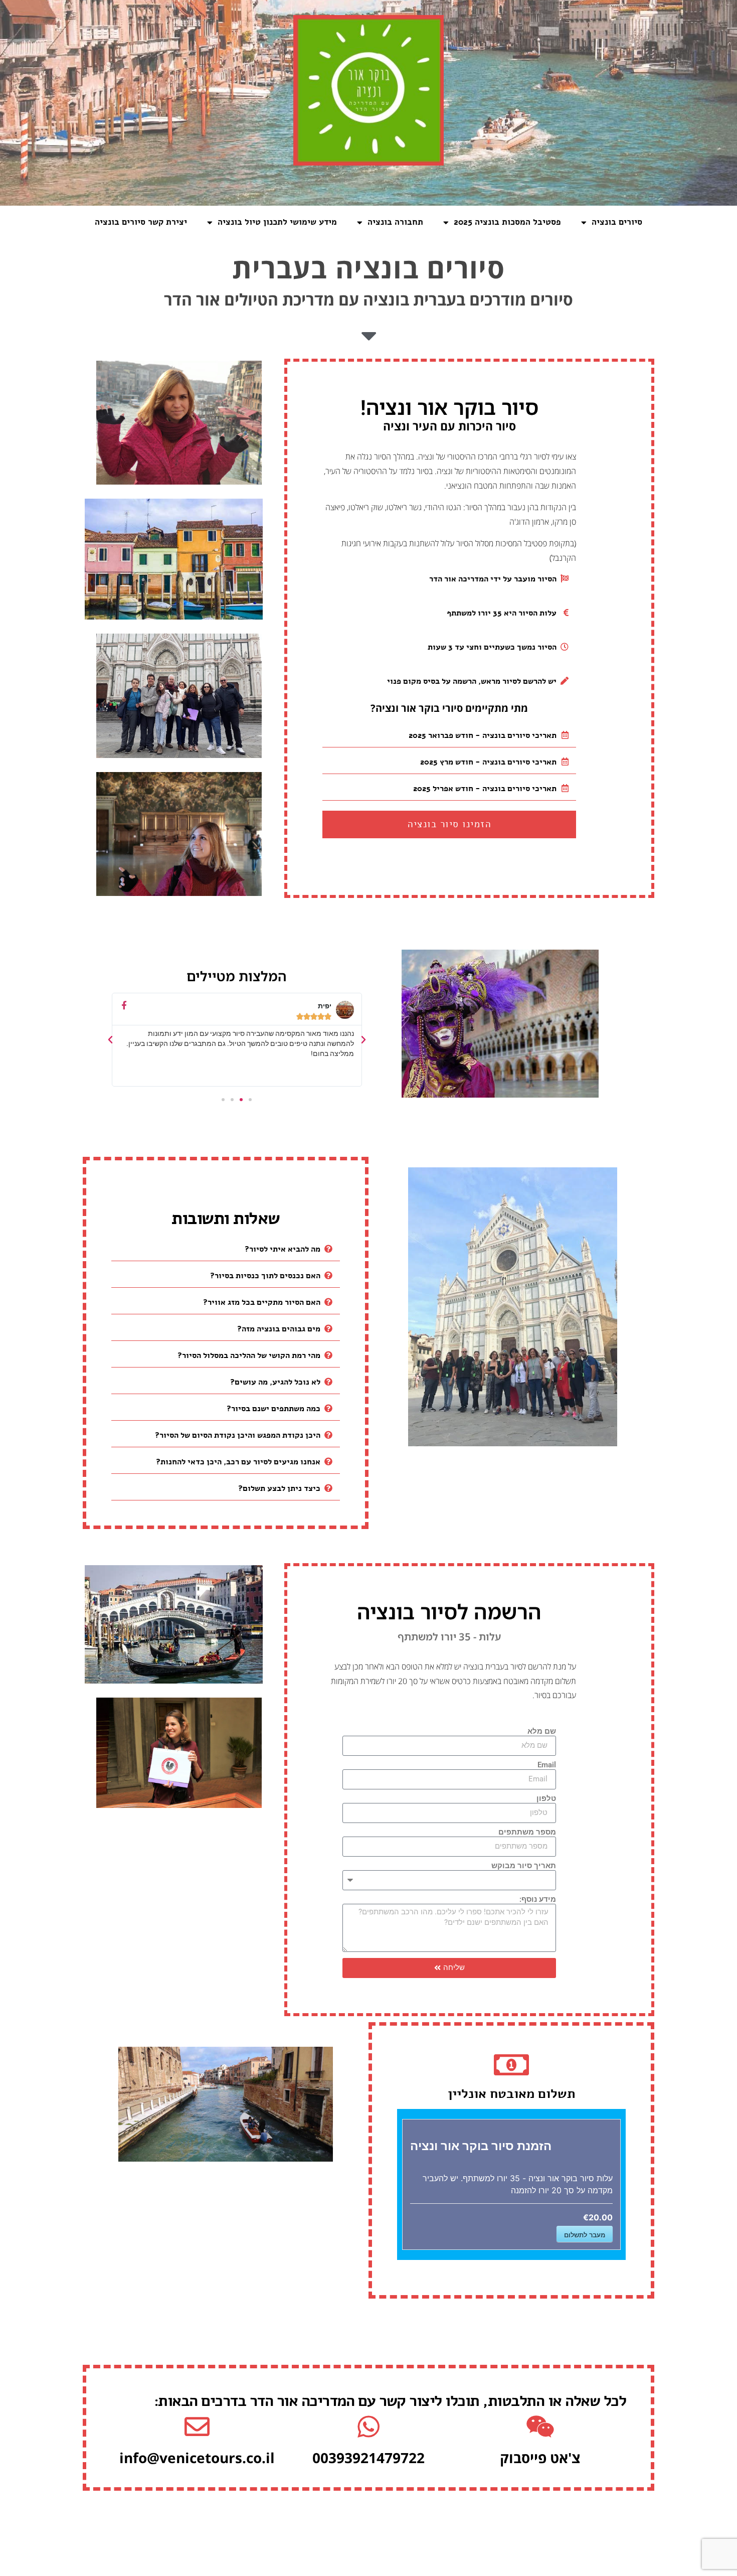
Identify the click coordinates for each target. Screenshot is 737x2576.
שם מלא (542, 1732)
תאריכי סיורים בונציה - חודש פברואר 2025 (483, 735)
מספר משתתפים (527, 1833)
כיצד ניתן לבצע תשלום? (279, 1488)
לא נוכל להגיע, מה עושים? (275, 1382)
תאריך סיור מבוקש (524, 1866)
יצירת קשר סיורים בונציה (141, 222)
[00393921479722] (368, 2427)
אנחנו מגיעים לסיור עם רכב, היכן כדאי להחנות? (238, 1462)
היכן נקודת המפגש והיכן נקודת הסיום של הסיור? (238, 1435)
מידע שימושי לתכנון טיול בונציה (277, 222)
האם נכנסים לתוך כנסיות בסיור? (265, 1276)
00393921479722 (368, 2458)
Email (547, 1765)
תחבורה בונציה (395, 222)
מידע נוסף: (538, 1900)
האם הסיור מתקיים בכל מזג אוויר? (262, 1302)
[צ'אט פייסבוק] (540, 2427)
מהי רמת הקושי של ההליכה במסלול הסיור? (249, 1355)
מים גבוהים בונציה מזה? (279, 1329)
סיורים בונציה (617, 222)
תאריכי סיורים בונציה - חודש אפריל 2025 (485, 789)
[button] (449, 579)
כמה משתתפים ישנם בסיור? (273, 1409)
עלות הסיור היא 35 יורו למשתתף (502, 613)
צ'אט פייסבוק (540, 2458)
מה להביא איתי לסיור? (283, 1249)
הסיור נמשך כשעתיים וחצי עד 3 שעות (492, 647)
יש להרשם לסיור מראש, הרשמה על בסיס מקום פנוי (472, 681)
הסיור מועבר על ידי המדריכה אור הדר (493, 579)
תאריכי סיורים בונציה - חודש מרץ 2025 (488, 762)
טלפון (546, 1799)
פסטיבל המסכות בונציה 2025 (507, 222)
